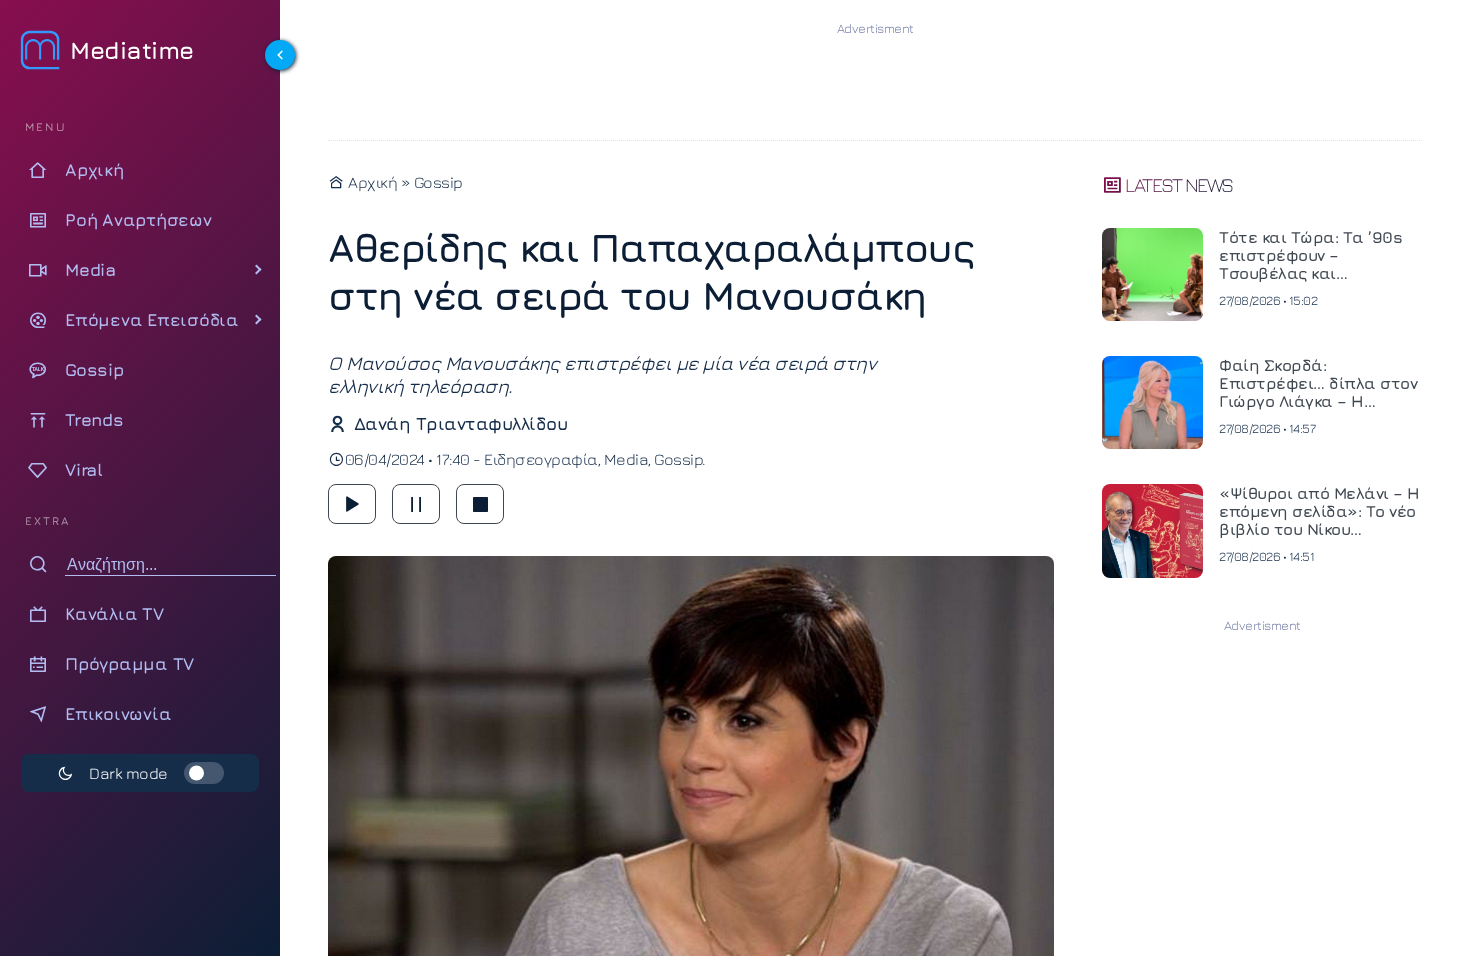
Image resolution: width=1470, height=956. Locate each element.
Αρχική (371, 182)
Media (626, 459)
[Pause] (416, 504)
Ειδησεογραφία (541, 459)
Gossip (438, 182)
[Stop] (480, 504)
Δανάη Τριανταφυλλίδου (460, 423)
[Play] (352, 504)
